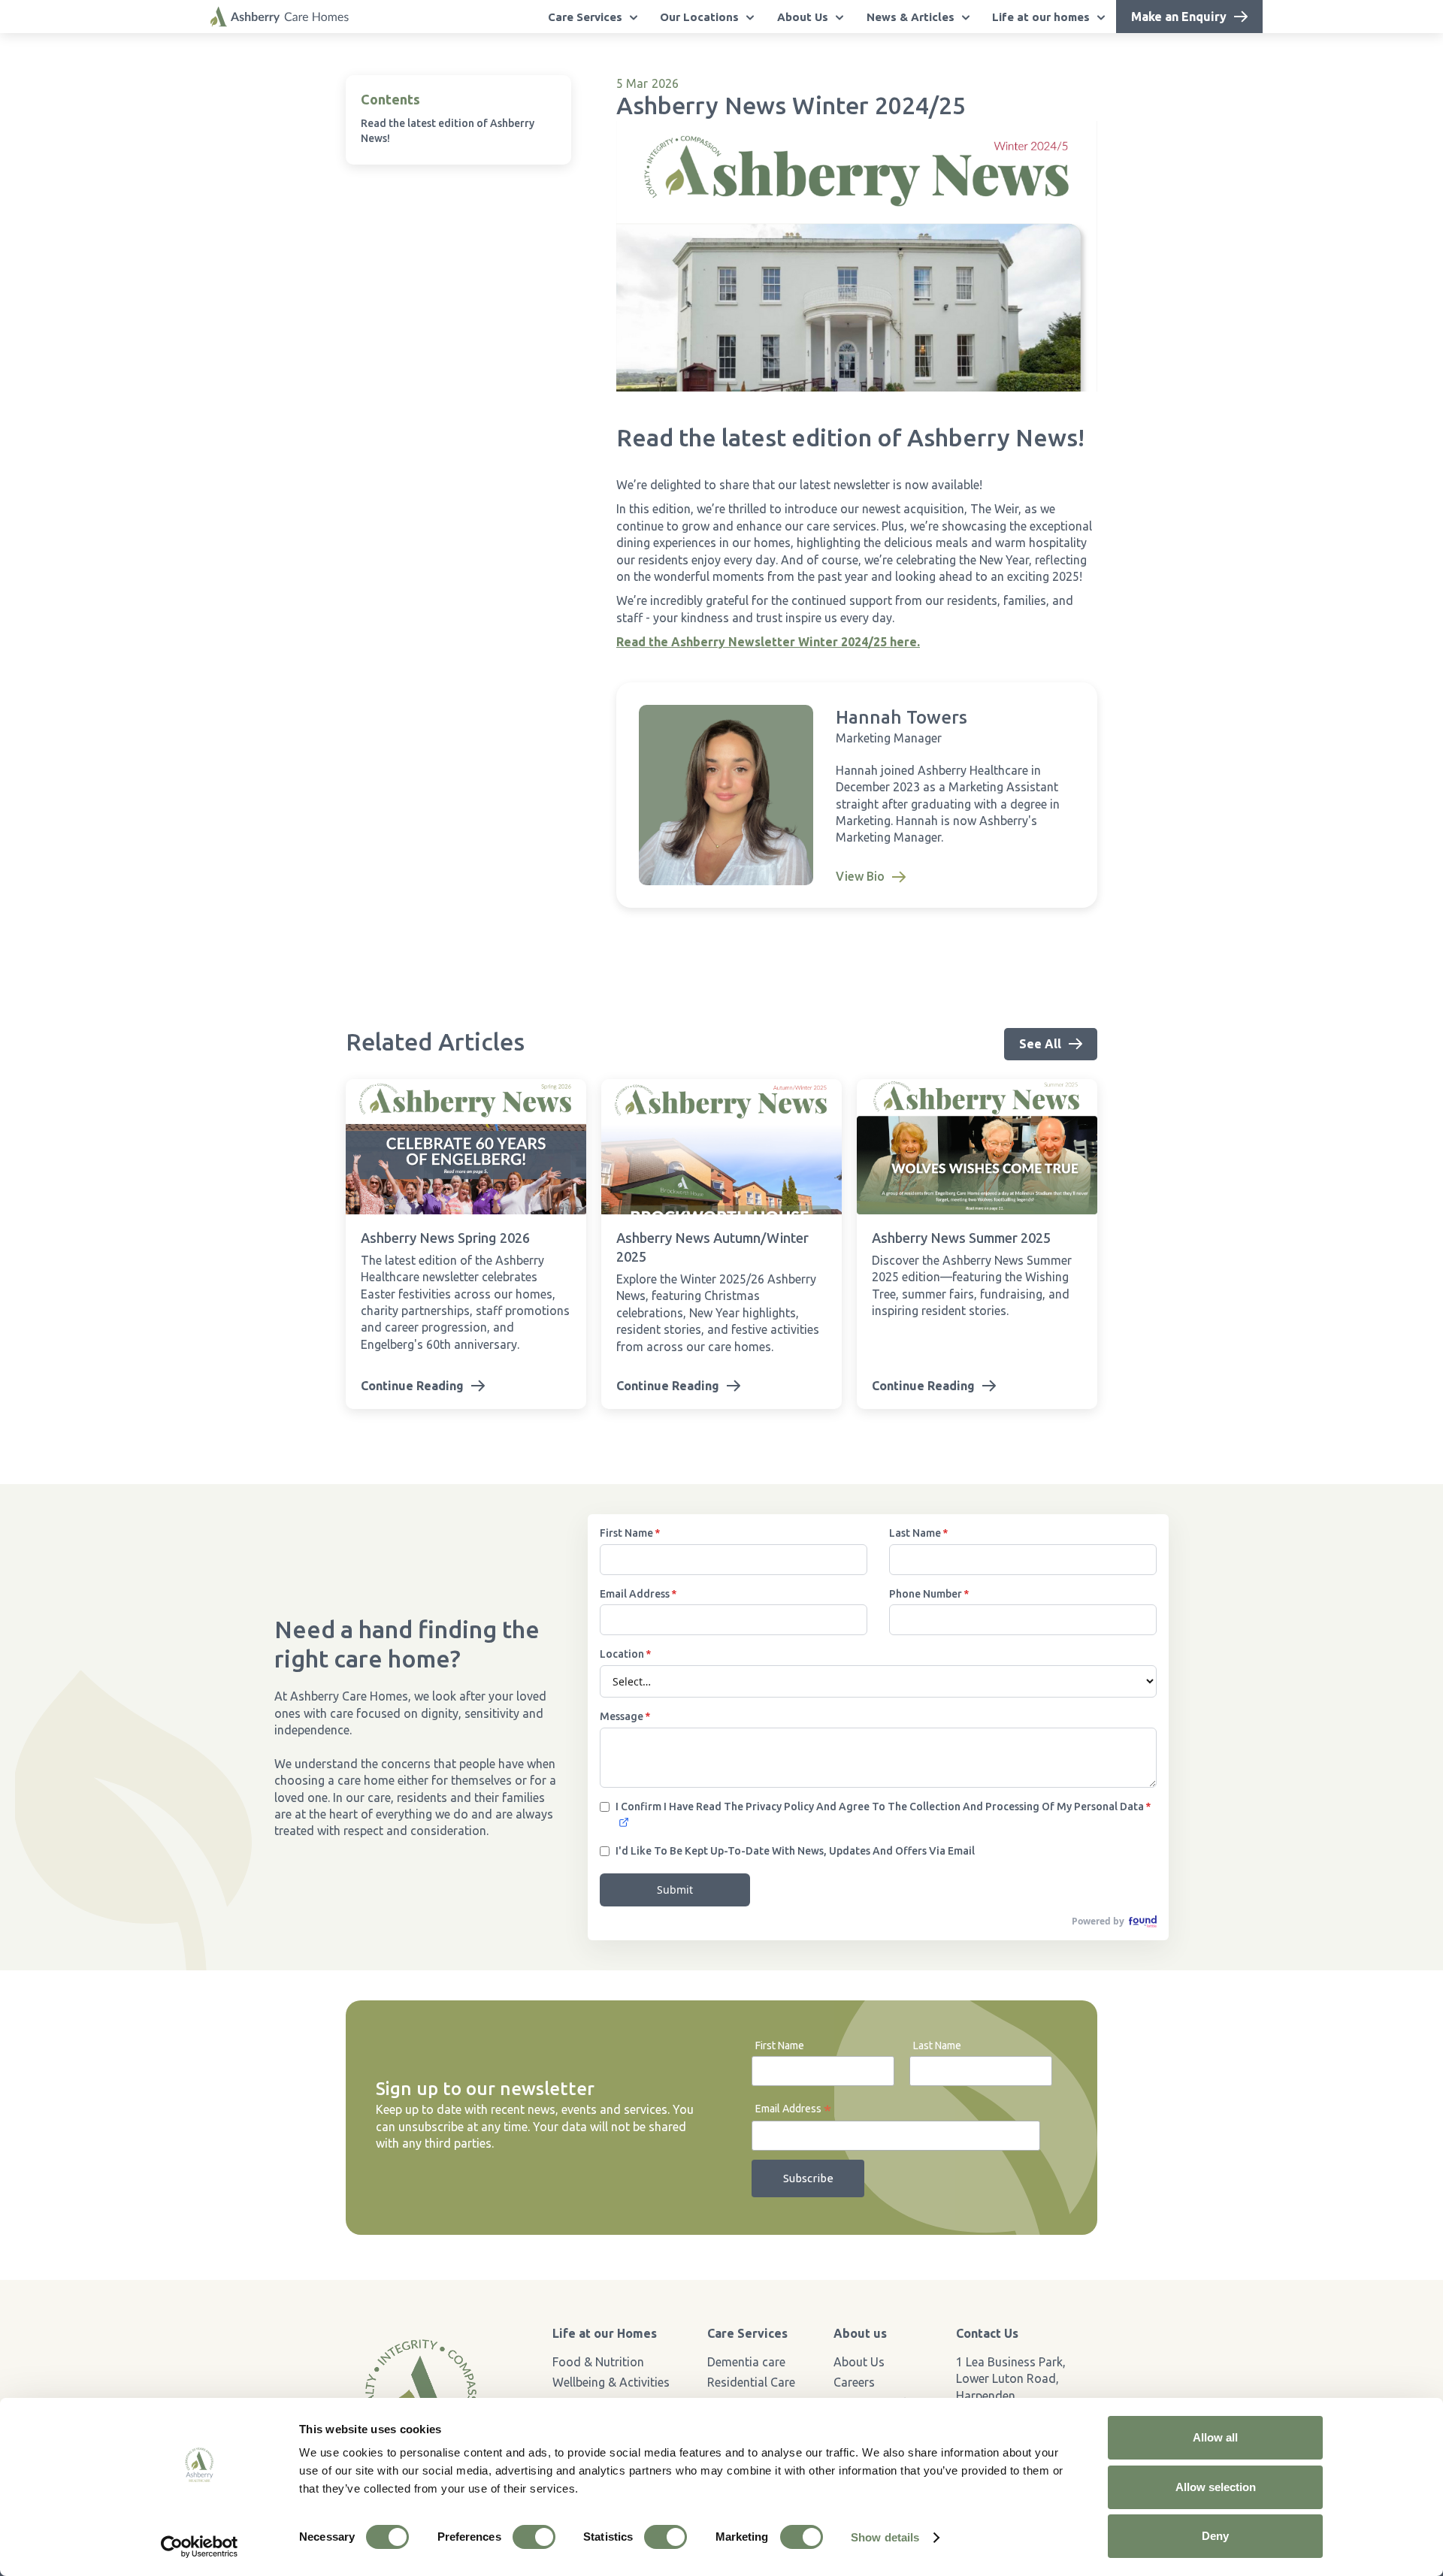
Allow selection (1216, 2487)
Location (625, 1654)
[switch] (534, 2537)
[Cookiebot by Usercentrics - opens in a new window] (200, 2547)
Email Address (793, 2110)
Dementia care (746, 2362)
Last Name (937, 2045)
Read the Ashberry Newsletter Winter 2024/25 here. (768, 642)
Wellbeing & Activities (611, 2382)
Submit (675, 1890)
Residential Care (751, 2382)
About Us (859, 2362)
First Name (780, 2045)
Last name (918, 1533)
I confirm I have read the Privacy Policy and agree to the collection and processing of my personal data (883, 1807)
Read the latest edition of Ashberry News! (448, 131)
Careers (854, 2382)
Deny (1215, 2536)
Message (625, 1716)
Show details (885, 2537)
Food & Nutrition (598, 2362)
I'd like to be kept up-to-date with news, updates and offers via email (795, 1851)
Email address (638, 1594)
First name (630, 1533)
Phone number (929, 1594)
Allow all (1215, 2437)
